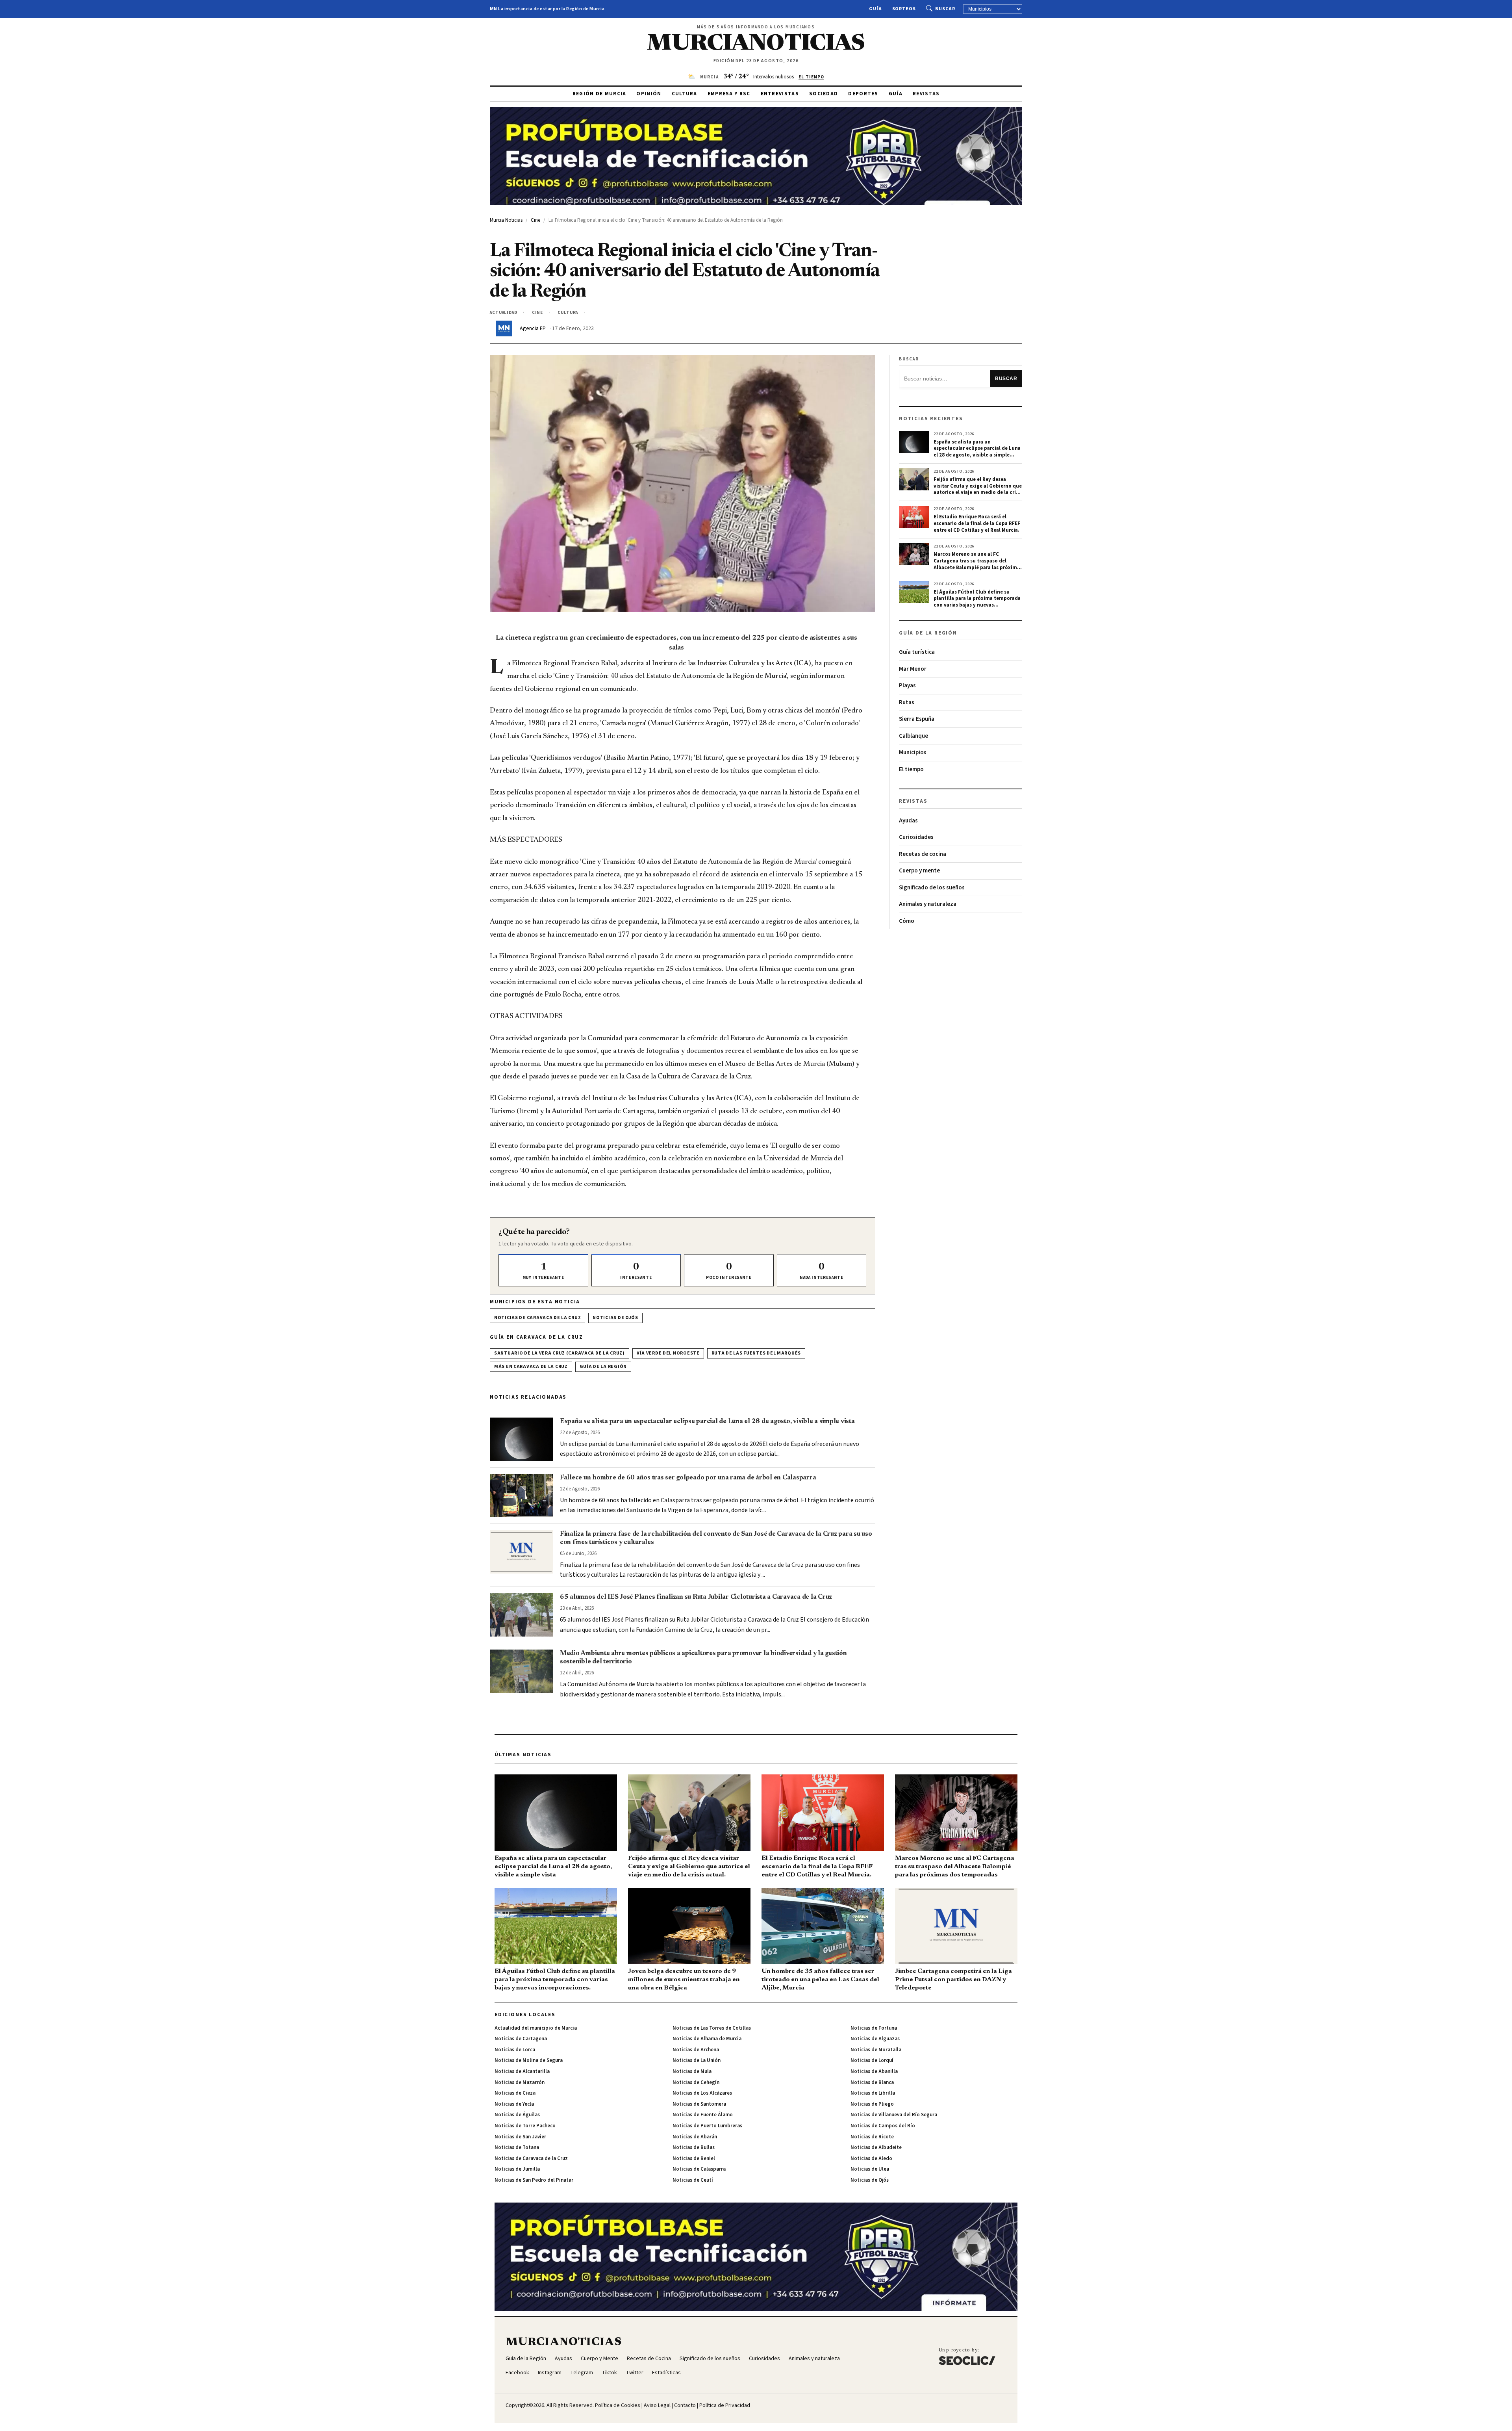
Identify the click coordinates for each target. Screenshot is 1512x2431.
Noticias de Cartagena (521, 2039)
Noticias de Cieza (515, 2093)
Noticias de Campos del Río (883, 2126)
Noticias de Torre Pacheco (525, 2126)
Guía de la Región (603, 1367)
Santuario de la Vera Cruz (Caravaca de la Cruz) (560, 1353)
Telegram (582, 2373)
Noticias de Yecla (514, 2104)
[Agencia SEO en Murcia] (967, 2356)
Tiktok (609, 2373)
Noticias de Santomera (699, 2104)
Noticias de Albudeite (876, 2147)
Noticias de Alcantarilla (522, 2071)
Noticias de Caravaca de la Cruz (537, 1318)
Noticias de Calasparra (699, 2169)
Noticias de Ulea (870, 2169)
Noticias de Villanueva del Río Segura (894, 2115)
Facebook (517, 2373)
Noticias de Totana (517, 2147)
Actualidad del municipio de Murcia (536, 2028)
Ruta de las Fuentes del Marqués (756, 1353)
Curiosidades (916, 837)
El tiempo (911, 769)
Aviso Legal (657, 2405)
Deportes (863, 94)
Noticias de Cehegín (696, 2082)
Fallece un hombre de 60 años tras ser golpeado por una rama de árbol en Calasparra (688, 1478)
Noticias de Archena (696, 2050)
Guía (876, 9)
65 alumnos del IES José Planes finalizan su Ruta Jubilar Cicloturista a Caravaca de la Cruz (696, 1597)
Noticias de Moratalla (876, 2050)
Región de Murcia (599, 94)
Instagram (550, 2373)
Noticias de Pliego (872, 2104)
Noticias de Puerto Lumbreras (707, 2126)
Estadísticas (666, 2373)
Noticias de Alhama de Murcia (707, 2039)
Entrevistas (780, 94)
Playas (907, 686)
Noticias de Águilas (517, 2115)
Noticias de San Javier (520, 2137)
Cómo (907, 921)
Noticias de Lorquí (872, 2060)
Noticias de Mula (692, 2071)
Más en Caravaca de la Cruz (531, 1367)
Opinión (649, 94)
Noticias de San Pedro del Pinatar (534, 2180)
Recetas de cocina (923, 854)
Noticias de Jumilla (517, 2169)
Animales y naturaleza (928, 904)
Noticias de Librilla (873, 2093)
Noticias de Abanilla (874, 2071)
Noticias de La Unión (697, 2060)
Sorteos (904, 9)
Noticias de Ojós (615, 1318)
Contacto (685, 2405)
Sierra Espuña (917, 719)
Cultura (685, 94)
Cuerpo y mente (919, 871)
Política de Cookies (618, 2405)
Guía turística (917, 652)
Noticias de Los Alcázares (702, 2093)
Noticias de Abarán (695, 2137)
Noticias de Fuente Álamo (703, 2115)
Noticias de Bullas (694, 2147)
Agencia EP (533, 328)
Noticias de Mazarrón (520, 2082)
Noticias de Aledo (871, 2158)
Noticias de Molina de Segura (529, 2060)
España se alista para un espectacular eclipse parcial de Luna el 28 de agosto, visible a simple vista (707, 1421)
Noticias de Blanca (872, 2082)
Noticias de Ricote (872, 2137)
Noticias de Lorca (515, 2050)
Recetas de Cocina (649, 2359)
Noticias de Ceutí (693, 2180)
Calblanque (913, 736)
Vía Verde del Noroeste (668, 1353)
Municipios (913, 752)
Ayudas (908, 821)
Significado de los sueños (932, 888)
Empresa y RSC (729, 94)
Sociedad (824, 94)
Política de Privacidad (725, 2405)
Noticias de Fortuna (874, 2028)
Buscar (945, 9)
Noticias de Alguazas (875, 2039)
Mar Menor (913, 669)
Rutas (907, 702)
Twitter (635, 2373)
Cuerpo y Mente (599, 2359)
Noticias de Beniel (694, 2158)
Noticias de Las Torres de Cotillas (712, 2028)
